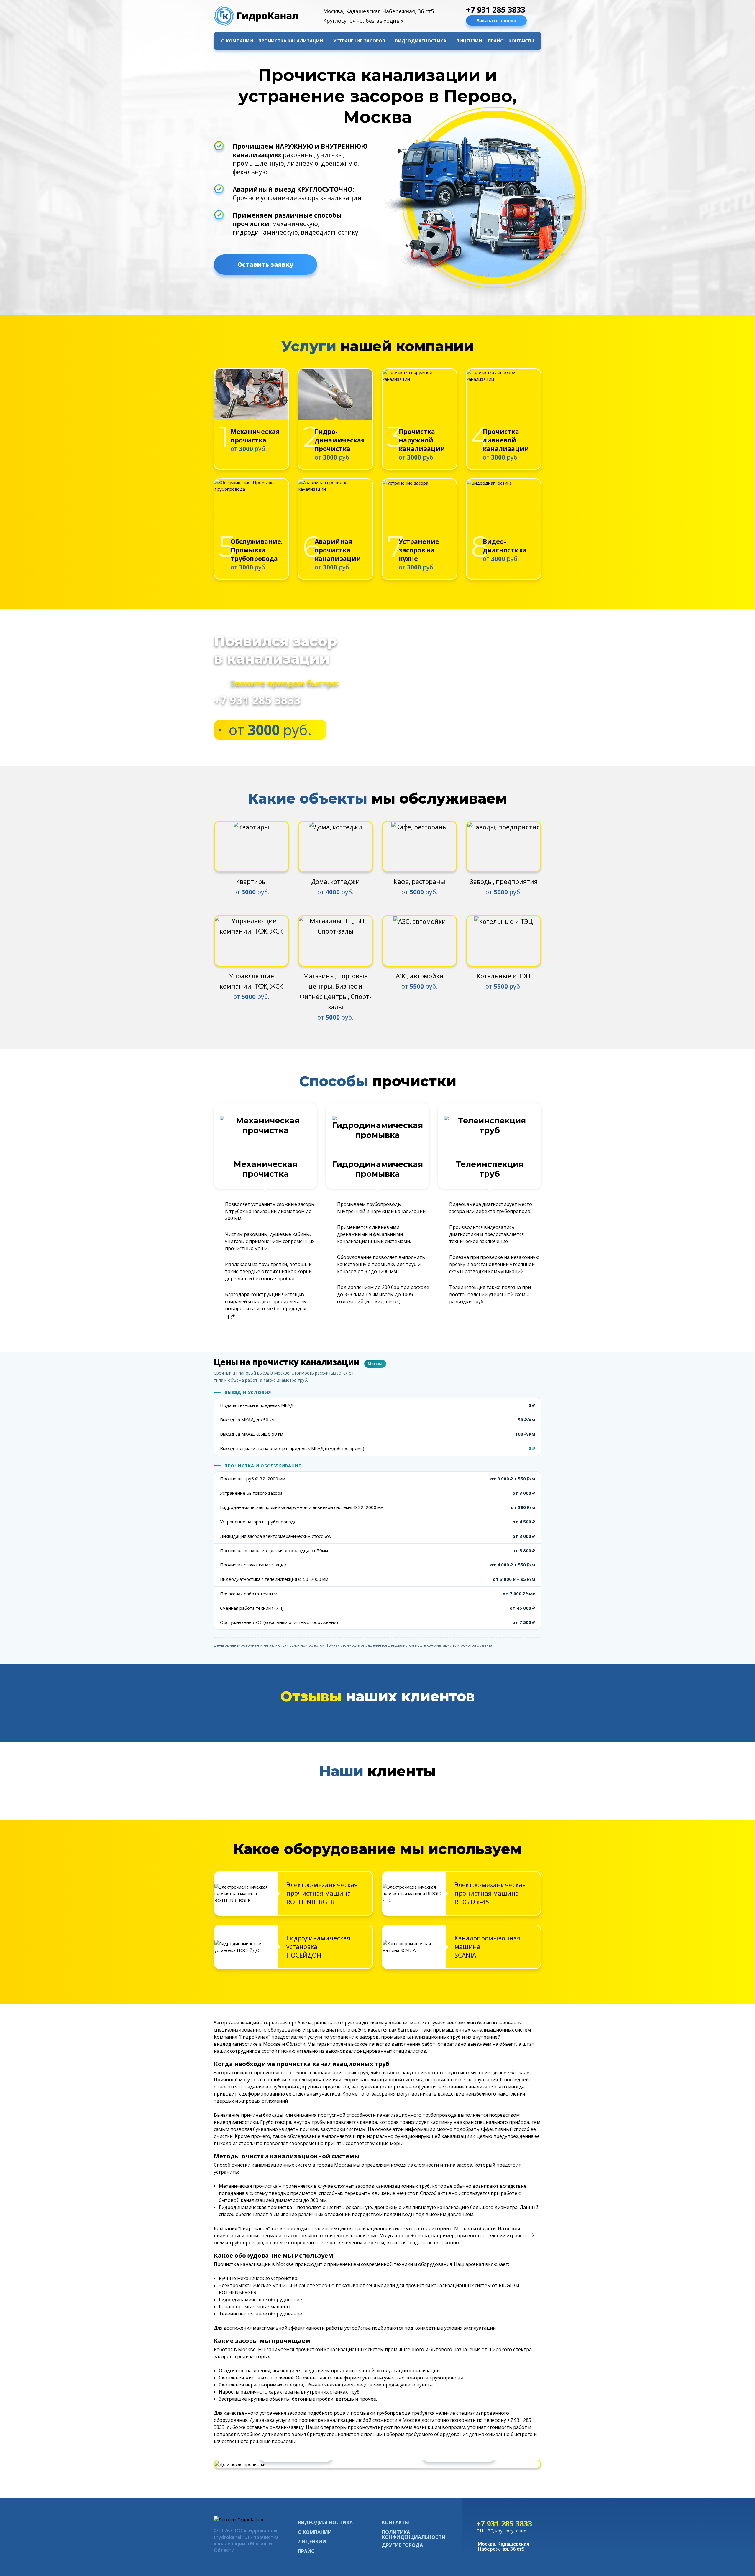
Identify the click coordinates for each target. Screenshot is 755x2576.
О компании (237, 41)
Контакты (521, 41)
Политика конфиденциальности (414, 2535)
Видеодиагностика (421, 41)
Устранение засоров (359, 41)
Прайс (495, 41)
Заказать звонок (496, 20)
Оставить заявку (265, 264)
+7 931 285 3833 (496, 10)
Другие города (402, 2545)
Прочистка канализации (291, 41)
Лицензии (469, 41)
